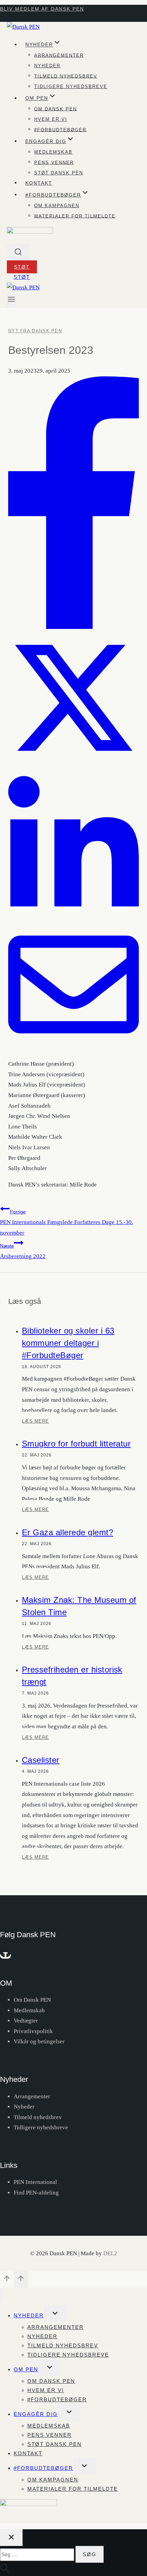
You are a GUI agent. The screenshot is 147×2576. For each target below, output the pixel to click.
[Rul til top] (7, 2280)
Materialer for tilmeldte (75, 216)
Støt (22, 267)
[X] (73, 761)
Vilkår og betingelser (39, 2041)
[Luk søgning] (11, 2538)
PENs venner (54, 162)
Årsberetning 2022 (23, 1251)
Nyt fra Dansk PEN (35, 331)
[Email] (73, 1048)
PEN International (35, 2182)
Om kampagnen (57, 206)
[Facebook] (73, 627)
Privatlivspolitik (33, 2031)
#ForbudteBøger (43, 2468)
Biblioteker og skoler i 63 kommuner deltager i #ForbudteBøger (68, 1343)
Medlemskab (53, 152)
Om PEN (26, 2369)
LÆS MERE (35, 1424)
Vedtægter (26, 2021)
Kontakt (39, 183)
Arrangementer (59, 55)
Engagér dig (36, 2414)
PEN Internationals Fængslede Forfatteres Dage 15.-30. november (66, 1222)
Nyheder (47, 66)
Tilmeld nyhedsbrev (66, 76)
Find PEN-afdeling (36, 2193)
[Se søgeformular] (18, 253)
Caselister (41, 1760)
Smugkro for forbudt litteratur (76, 1444)
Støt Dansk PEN (59, 173)
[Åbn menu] (11, 300)
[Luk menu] (2, 2294)
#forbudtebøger (60, 129)
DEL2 (110, 2253)
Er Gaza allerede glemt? (68, 1532)
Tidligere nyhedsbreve (71, 87)
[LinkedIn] (73, 914)
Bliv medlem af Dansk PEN (42, 9)
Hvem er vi (51, 119)
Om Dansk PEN (56, 109)
